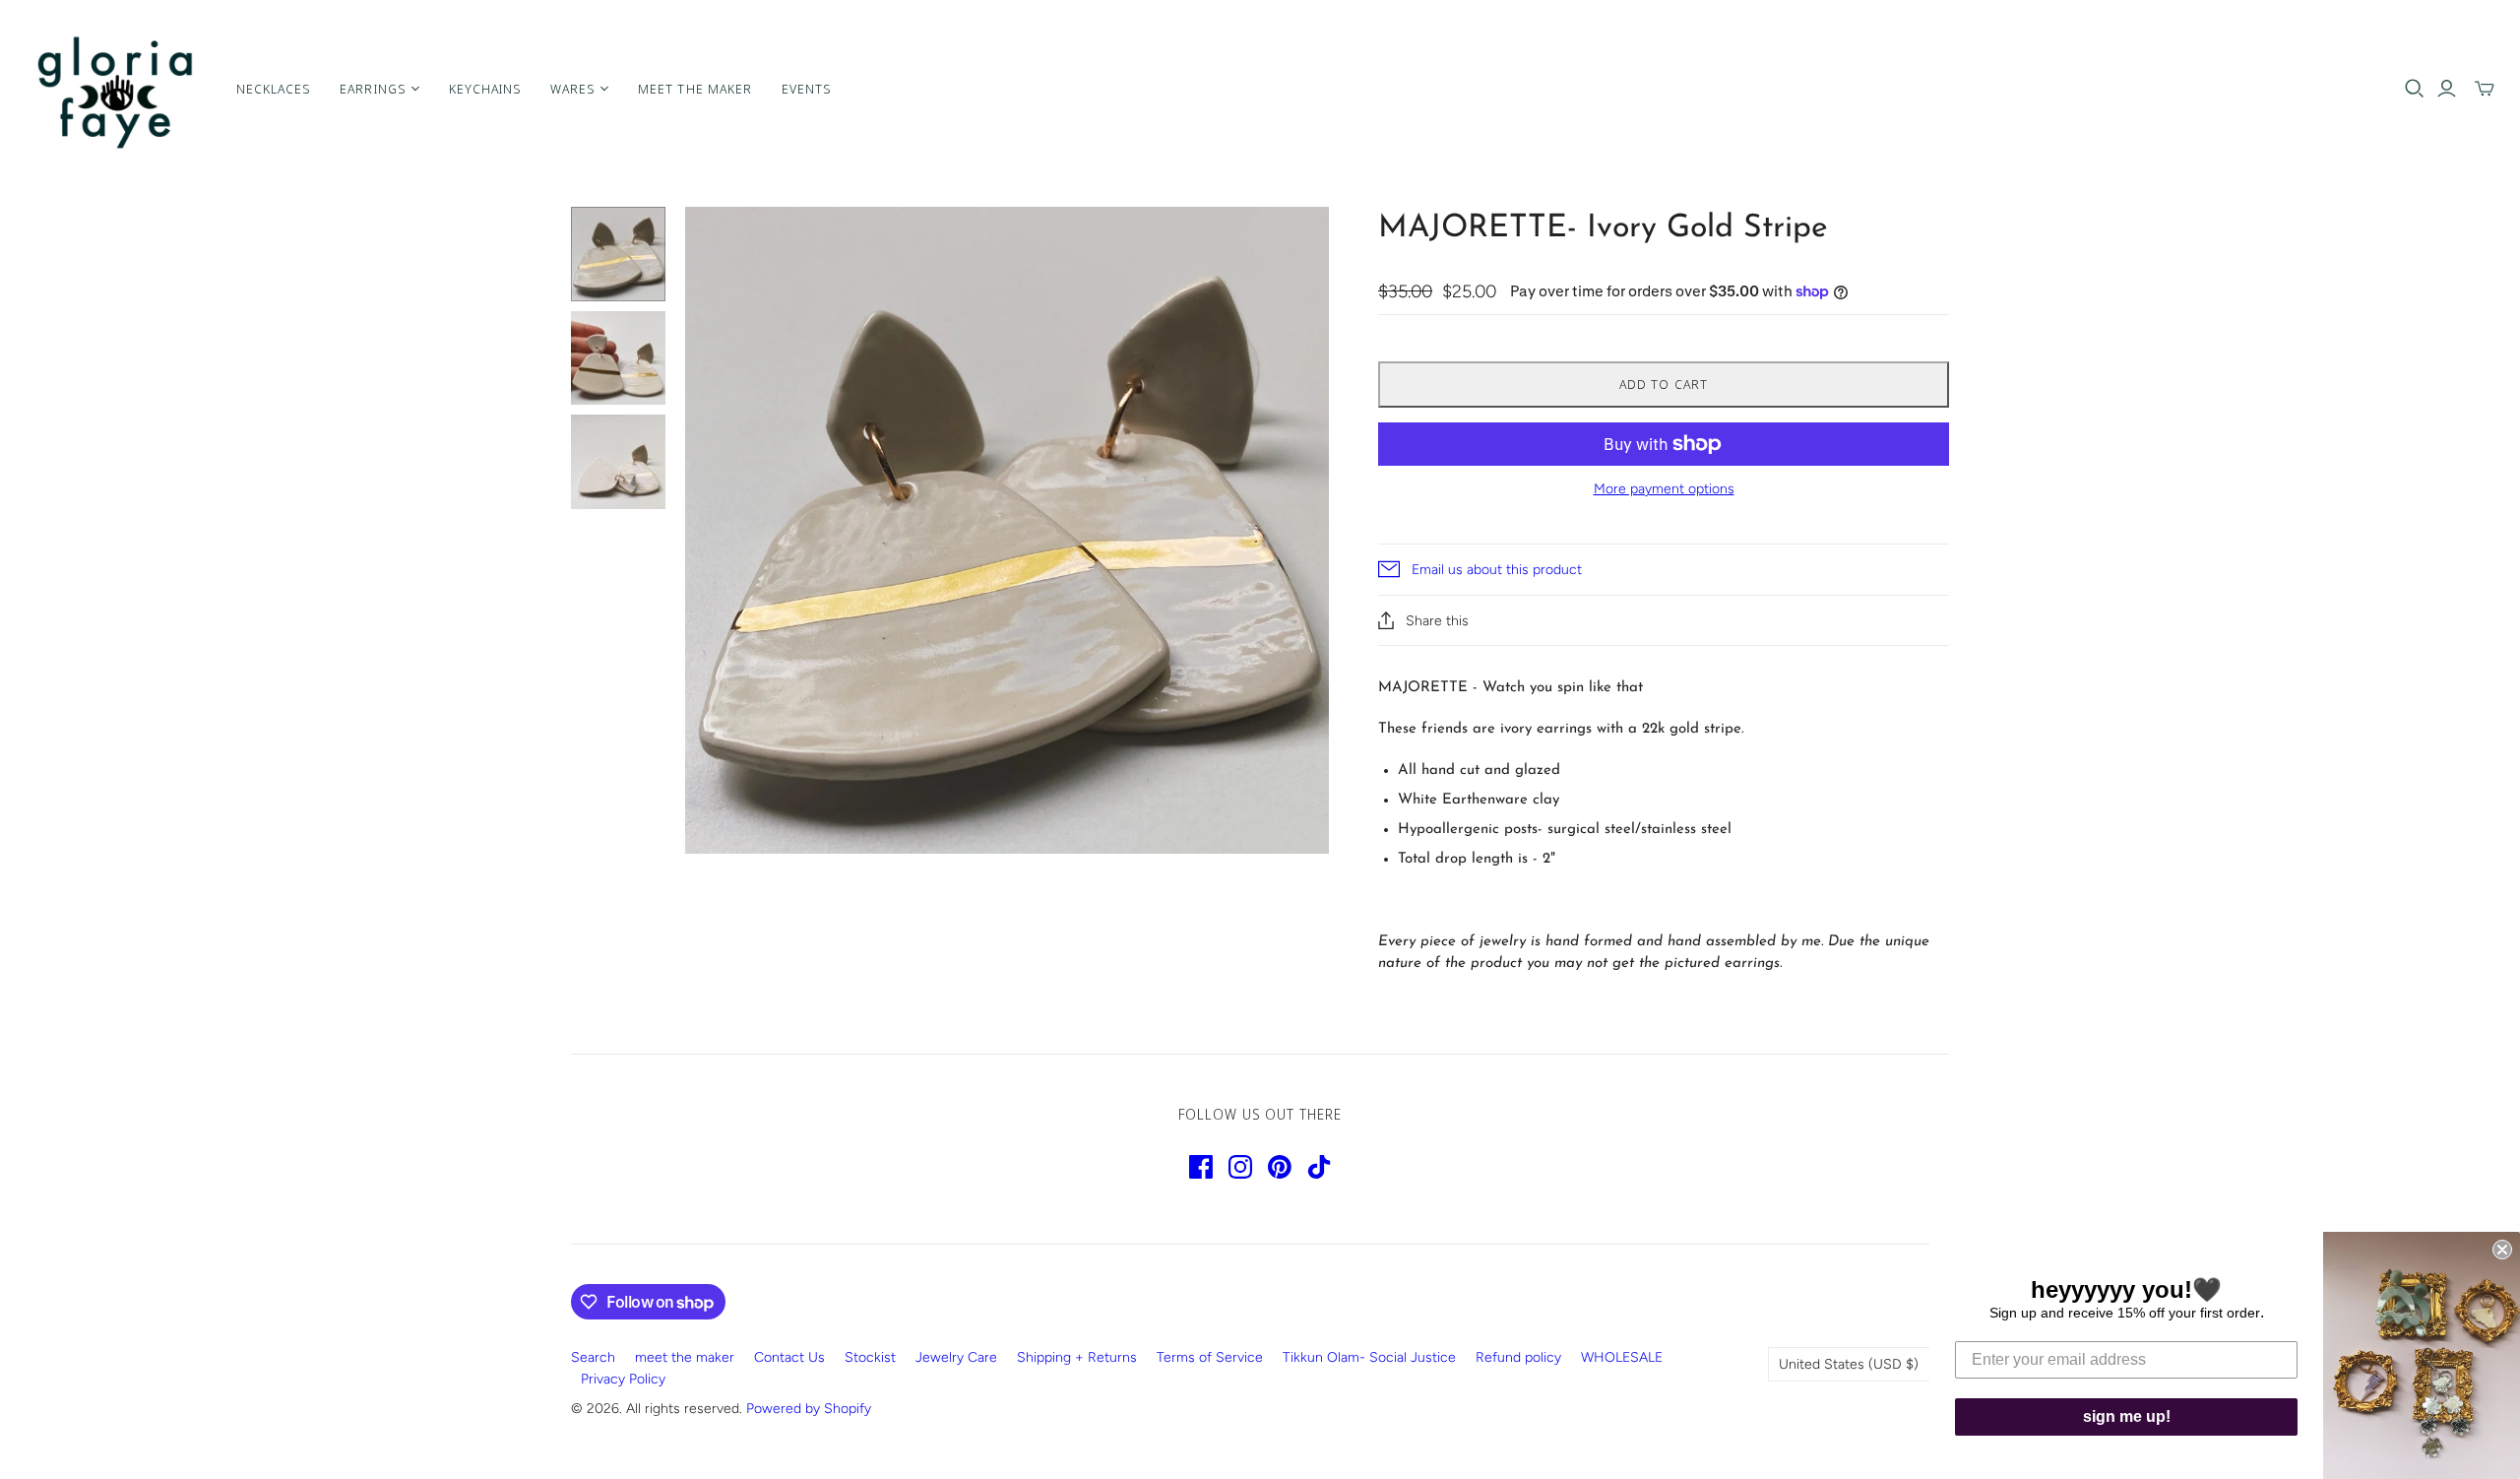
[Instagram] (1240, 1167)
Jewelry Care (956, 1357)
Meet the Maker (695, 89)
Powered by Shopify (809, 1409)
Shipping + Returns (1077, 1357)
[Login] (2447, 89)
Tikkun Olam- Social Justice (1369, 1357)
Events (806, 89)
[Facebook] (1201, 1167)
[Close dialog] (2502, 1250)
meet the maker (685, 1357)
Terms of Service (1210, 1357)
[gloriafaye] (116, 89)
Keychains (485, 89)
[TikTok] (1319, 1167)
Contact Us (789, 1357)
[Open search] (2415, 89)
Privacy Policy (623, 1379)
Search (593, 1357)
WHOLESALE (1622, 1357)
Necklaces (273, 89)
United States (1849, 1364)
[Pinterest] (1280, 1167)
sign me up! (2127, 1416)
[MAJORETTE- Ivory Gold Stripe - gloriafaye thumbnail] (618, 254)
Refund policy (1518, 1357)
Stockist (870, 1357)
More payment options (1664, 489)
